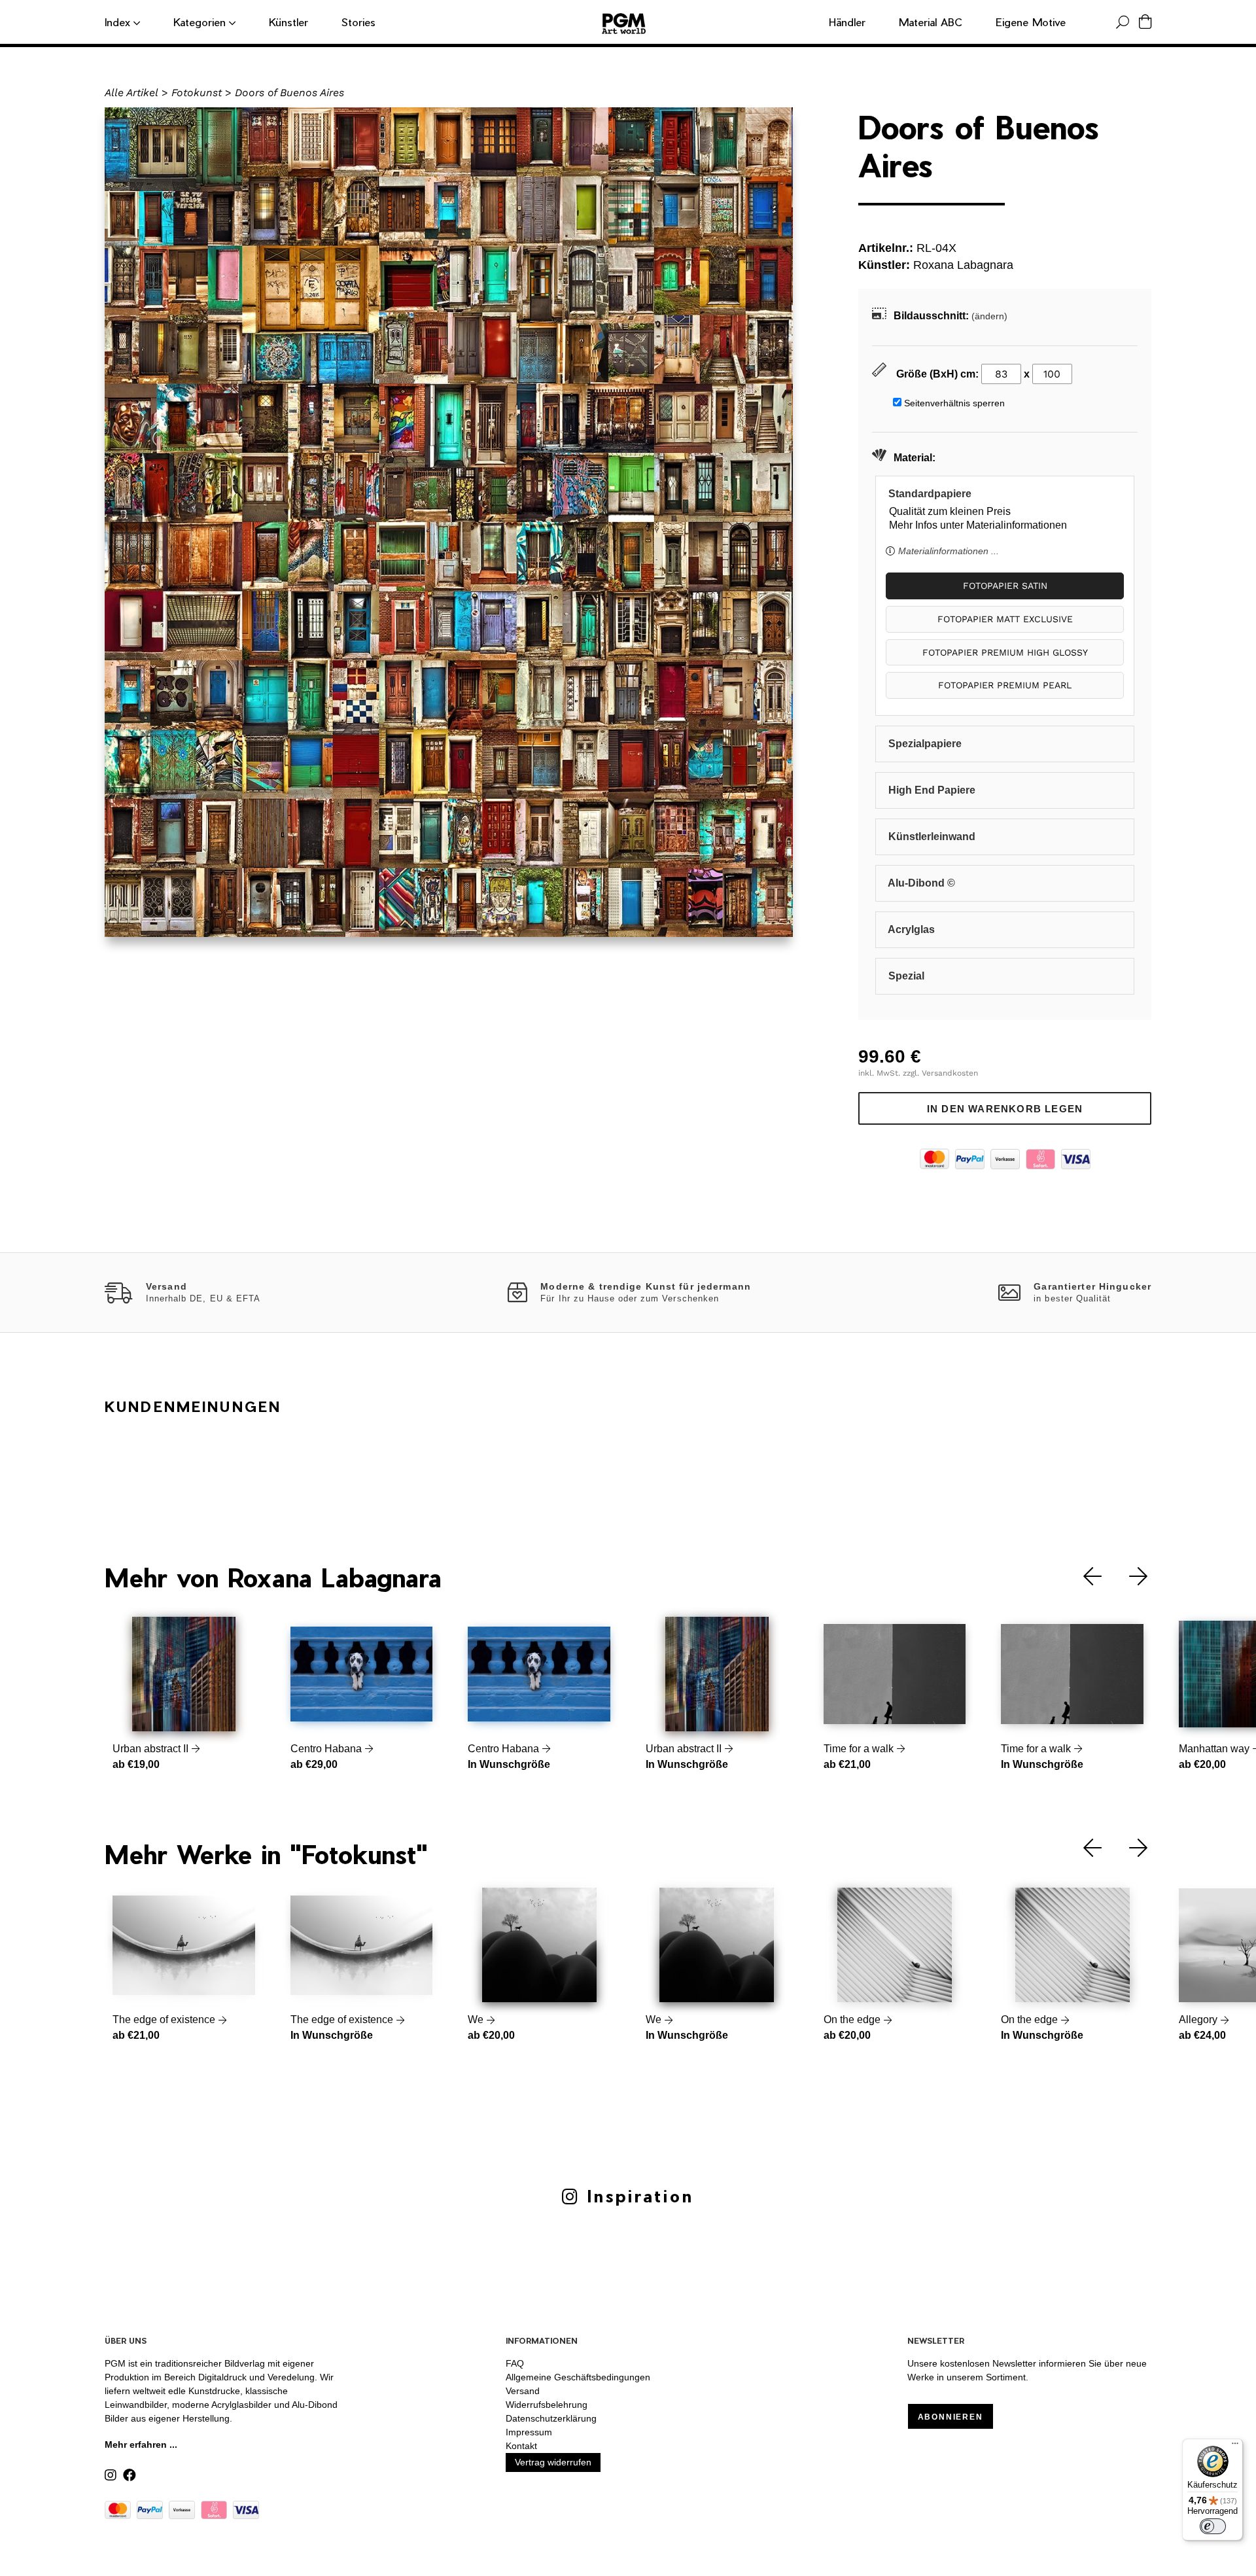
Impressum (529, 2432)
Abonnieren (951, 2417)
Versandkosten (950, 1073)
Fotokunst (197, 93)
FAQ (515, 2363)
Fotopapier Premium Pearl (1005, 685)
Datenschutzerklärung (551, 2418)
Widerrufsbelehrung (547, 2405)
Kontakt (521, 2446)
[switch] (1213, 2526)
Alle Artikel (131, 93)
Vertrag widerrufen (553, 2462)
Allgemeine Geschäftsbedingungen (578, 2377)
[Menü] (1235, 2446)
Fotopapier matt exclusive (1005, 619)
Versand (523, 2391)
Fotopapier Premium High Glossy (1005, 652)
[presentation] (1083, 1577)
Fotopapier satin (1005, 586)
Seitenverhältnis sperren (954, 403)
